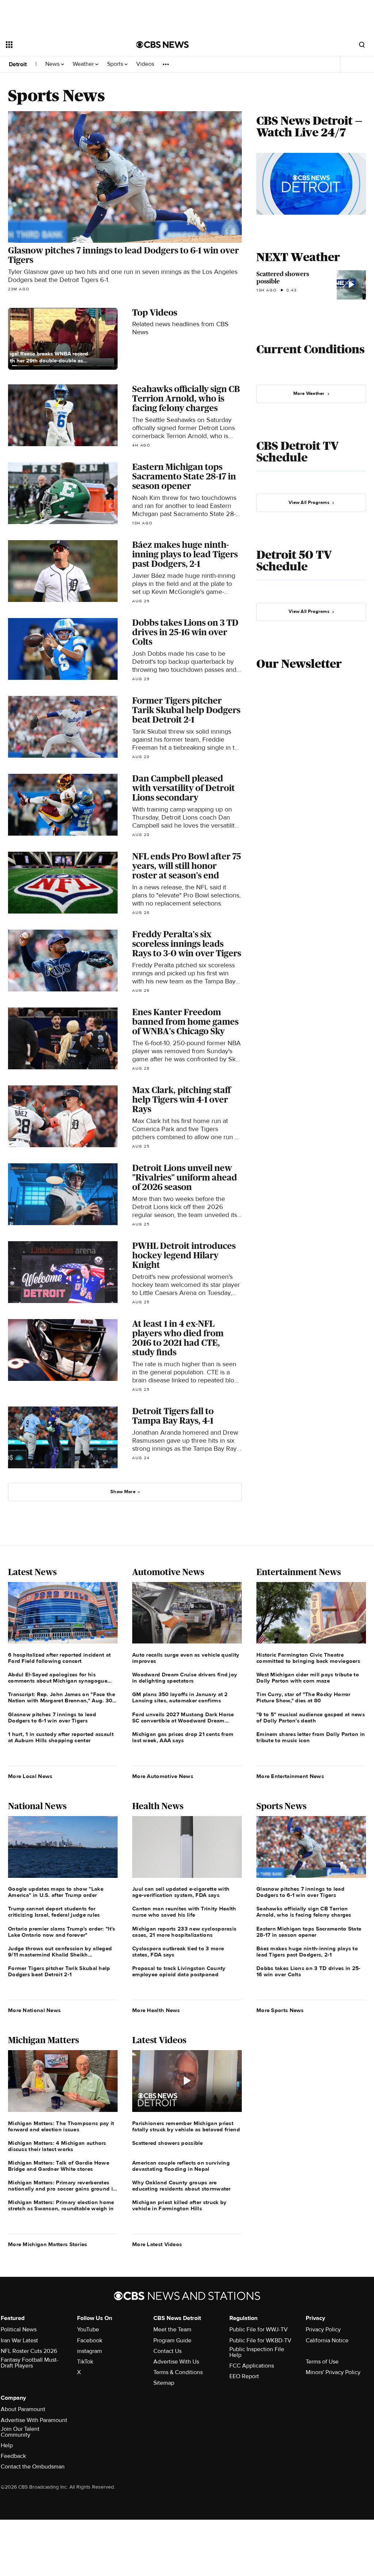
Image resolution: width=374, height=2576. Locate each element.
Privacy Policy (323, 2330)
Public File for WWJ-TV (259, 2330)
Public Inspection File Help (257, 2352)
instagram (89, 2351)
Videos (145, 64)
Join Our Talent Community (20, 2432)
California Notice (327, 2340)
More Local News (30, 1776)
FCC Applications (252, 2366)
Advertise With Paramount (34, 2420)
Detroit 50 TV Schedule (294, 561)
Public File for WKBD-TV (260, 2340)
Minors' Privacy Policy (333, 2372)
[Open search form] (362, 45)
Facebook (90, 2340)
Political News (19, 2330)
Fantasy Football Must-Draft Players (30, 2363)
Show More (123, 1492)
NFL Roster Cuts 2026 (29, 2351)
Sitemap (164, 2383)
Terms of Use (322, 2362)
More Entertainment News (290, 1776)
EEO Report (244, 2376)
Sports (116, 64)
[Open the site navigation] (58, 45)
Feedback (13, 2456)
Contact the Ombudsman (33, 2467)
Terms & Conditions (178, 2372)
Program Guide (172, 2340)
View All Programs (309, 502)
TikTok (85, 2362)
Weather (84, 64)
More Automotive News (163, 1776)
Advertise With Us (176, 2362)
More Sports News (280, 2010)
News (53, 64)
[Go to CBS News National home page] (163, 45)
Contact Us (167, 2351)
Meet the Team (172, 2330)
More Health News (156, 2010)
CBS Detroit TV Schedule (297, 452)
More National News (34, 2010)
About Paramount (23, 2409)
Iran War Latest (19, 2340)
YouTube (88, 2330)
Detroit (18, 64)
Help (7, 2445)
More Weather (309, 393)
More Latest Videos (157, 2244)
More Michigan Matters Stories (48, 2244)
